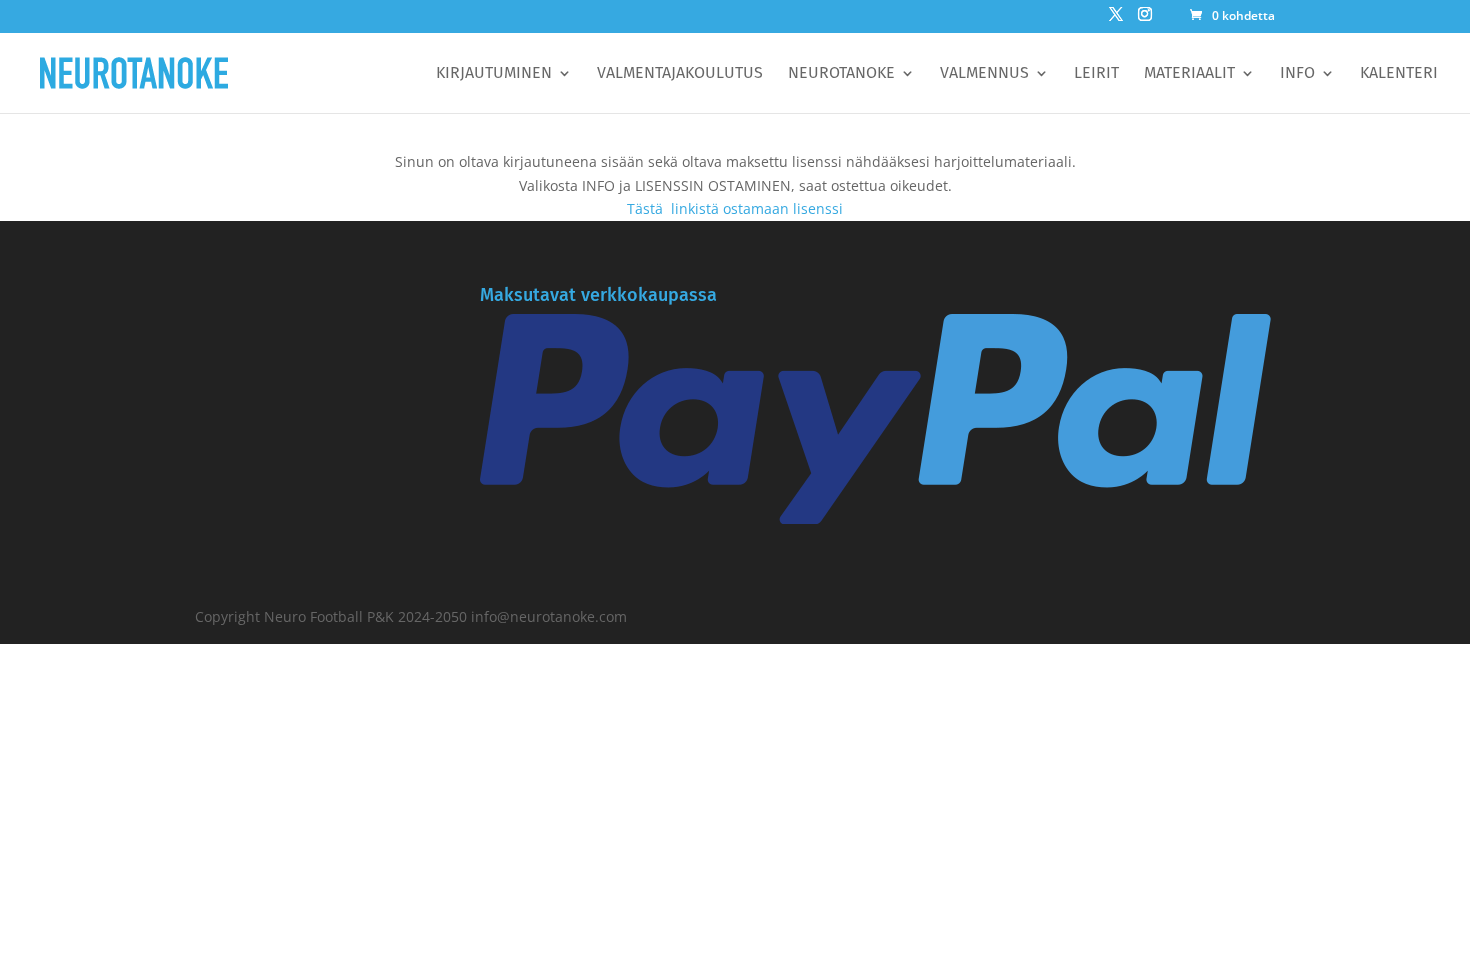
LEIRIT (1096, 74)
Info (1297, 74)
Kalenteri (1399, 74)
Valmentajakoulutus (680, 74)
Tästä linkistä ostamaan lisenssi (735, 208)
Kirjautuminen (494, 74)
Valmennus (984, 74)
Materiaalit (1189, 74)
